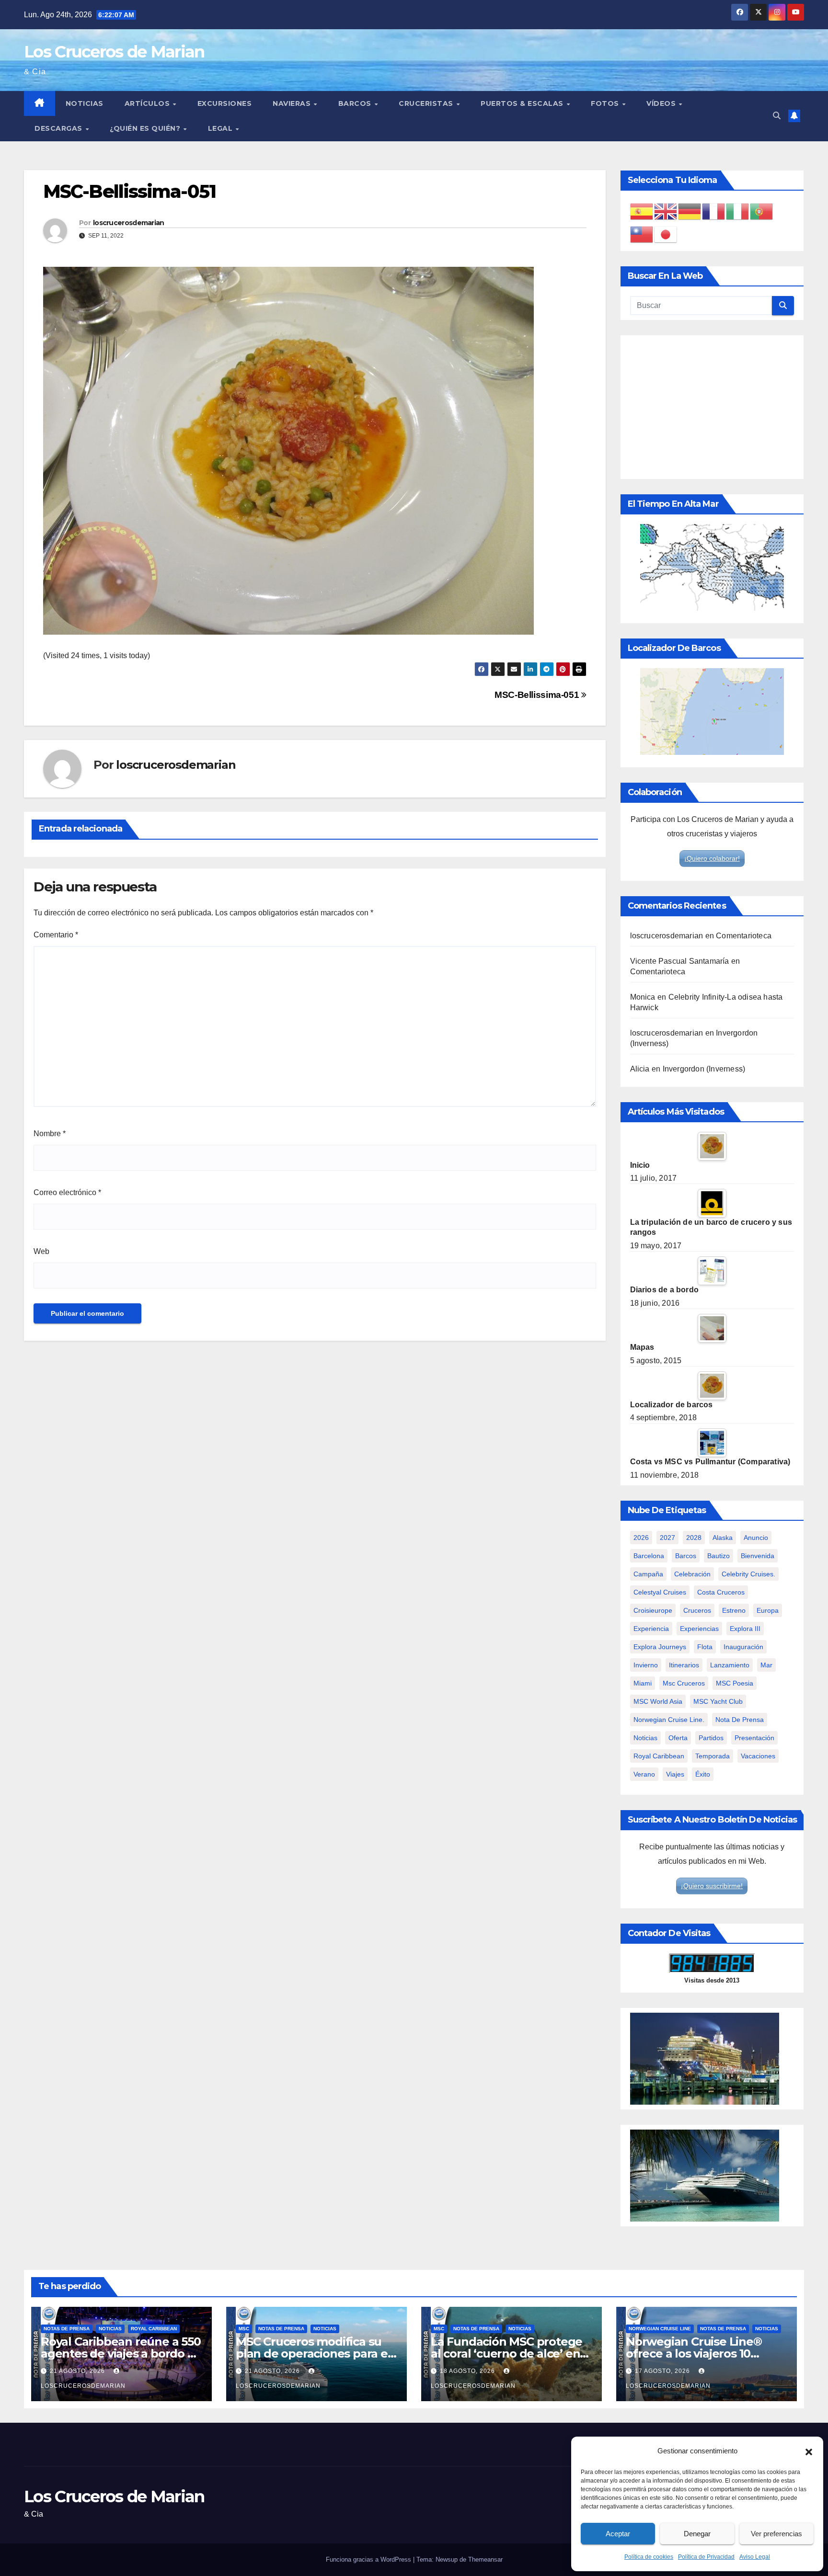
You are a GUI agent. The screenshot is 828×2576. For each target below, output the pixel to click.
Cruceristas (427, 103)
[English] (666, 211)
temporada (713, 1756)
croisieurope (653, 1610)
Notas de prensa (67, 2329)
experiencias (699, 1629)
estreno (734, 1610)
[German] (690, 211)
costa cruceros (721, 1592)
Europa (768, 1610)
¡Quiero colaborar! (712, 858)
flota (705, 1647)
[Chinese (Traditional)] (642, 234)
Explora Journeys (660, 1647)
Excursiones (225, 103)
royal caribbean (659, 1756)
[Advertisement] (712, 407)
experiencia (651, 1629)
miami (643, 1683)
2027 (667, 1538)
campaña (648, 1574)
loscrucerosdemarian (129, 223)
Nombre (50, 1134)
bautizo (719, 1556)
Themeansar (485, 2559)
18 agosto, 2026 (468, 2371)
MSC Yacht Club (718, 1701)
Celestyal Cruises (660, 1592)
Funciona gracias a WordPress (369, 2559)
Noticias (85, 103)
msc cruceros (684, 1683)
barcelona (649, 1556)
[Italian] (738, 211)
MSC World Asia (658, 1701)
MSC (244, 2329)
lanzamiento (730, 1665)
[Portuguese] (762, 211)
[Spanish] (642, 211)
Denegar (697, 2534)
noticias (645, 1738)
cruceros (697, 1610)
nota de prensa (740, 1720)
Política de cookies (649, 2557)
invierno (646, 1665)
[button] (809, 2451)
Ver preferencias (776, 2534)
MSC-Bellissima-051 (538, 695)
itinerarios (684, 1665)
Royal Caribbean (154, 2329)
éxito (703, 1774)
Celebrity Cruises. (748, 1574)
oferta (678, 1738)
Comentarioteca (744, 936)
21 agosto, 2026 (78, 2371)
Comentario (56, 935)
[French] (714, 211)
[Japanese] (666, 234)
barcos (686, 1556)
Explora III (745, 1629)
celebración (692, 1574)
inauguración (743, 1647)
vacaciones (758, 1756)
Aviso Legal (755, 2557)
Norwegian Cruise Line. (669, 1720)
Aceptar (618, 2534)
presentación (754, 1738)
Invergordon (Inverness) (704, 1069)
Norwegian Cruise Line (660, 2329)
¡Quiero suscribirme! (712, 1886)
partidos (711, 1738)
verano (644, 1774)
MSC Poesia (735, 1683)
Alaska (723, 1538)
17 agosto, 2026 (663, 2371)
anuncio (756, 1538)
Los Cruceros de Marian (114, 52)
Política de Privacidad (706, 2557)
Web (41, 1251)
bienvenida (758, 1556)
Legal (221, 128)
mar (766, 1665)
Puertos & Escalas (523, 103)
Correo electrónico (67, 1192)
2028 (694, 1538)
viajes (675, 1774)
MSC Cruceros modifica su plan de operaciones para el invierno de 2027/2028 (313, 2354)
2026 (641, 1538)
